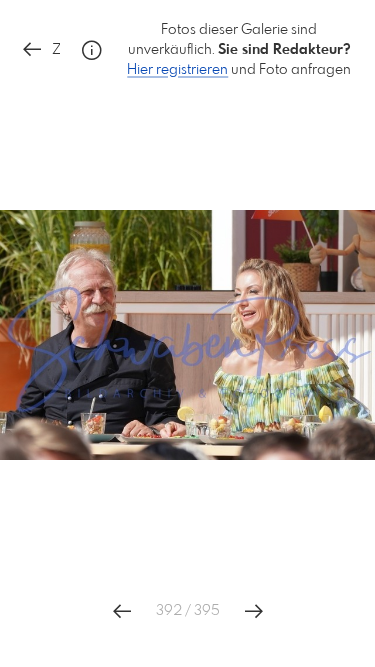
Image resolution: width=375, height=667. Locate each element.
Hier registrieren (177, 70)
